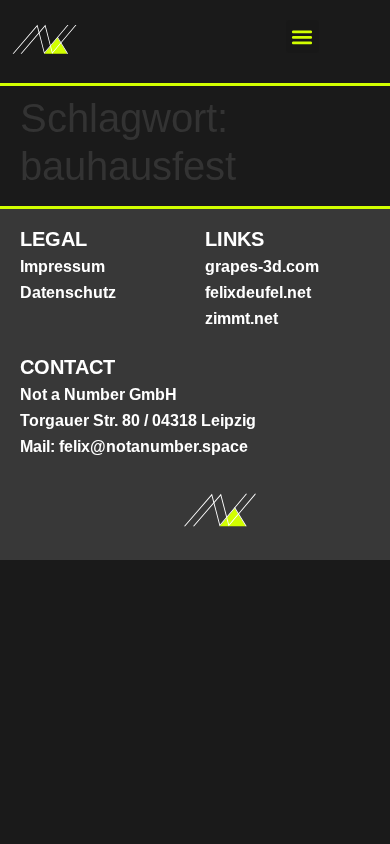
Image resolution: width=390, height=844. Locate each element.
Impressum (62, 266)
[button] (302, 36)
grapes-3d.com (262, 266)
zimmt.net (241, 318)
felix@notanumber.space (153, 446)
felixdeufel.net (258, 292)
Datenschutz (68, 292)
